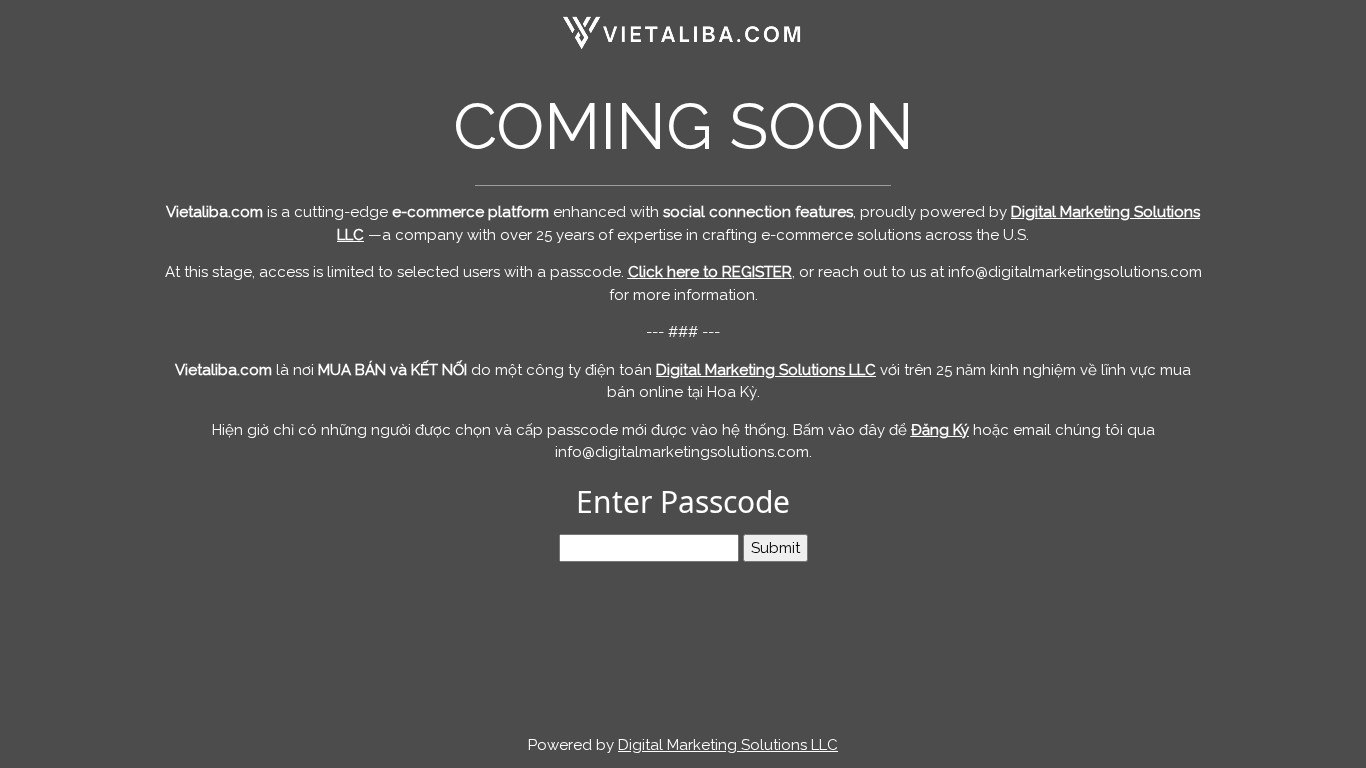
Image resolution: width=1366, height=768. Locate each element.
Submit (775, 548)
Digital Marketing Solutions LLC (728, 745)
